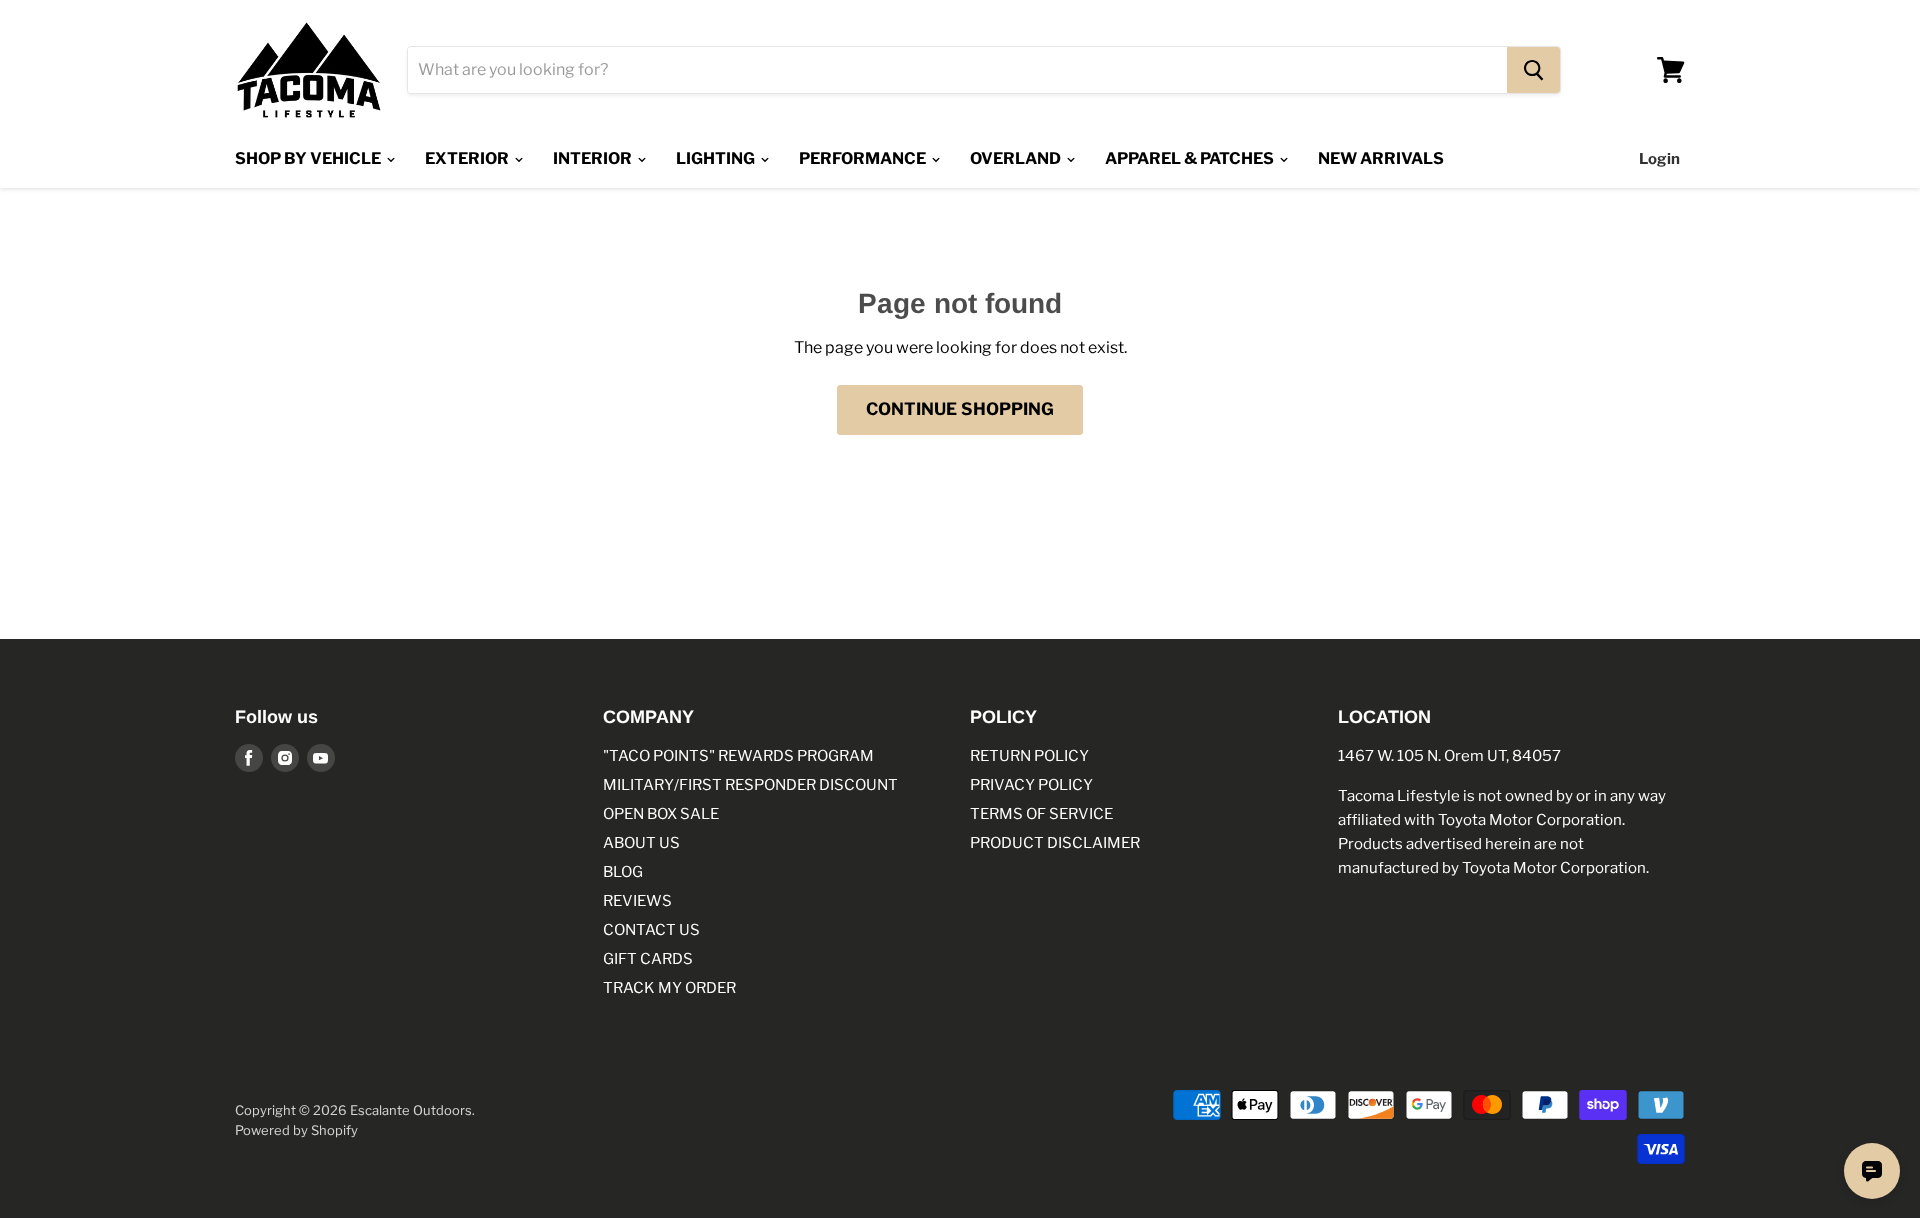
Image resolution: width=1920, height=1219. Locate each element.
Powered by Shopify (296, 1130)
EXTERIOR (468, 158)
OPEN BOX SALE (661, 814)
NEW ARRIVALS (1381, 158)
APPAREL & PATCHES (1191, 158)
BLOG (623, 872)
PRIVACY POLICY (1031, 785)
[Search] (1533, 70)
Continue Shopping (960, 409)
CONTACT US (651, 930)
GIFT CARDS (648, 959)
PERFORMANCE (864, 158)
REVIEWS (637, 901)
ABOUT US (641, 843)
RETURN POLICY (1029, 756)
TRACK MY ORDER (669, 988)
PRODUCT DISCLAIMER (1055, 843)
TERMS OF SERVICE (1041, 814)
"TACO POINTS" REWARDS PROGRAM (738, 756)
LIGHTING (717, 158)
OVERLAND (1017, 158)
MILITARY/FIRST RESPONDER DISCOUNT (750, 785)
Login (1659, 159)
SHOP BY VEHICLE (309, 158)
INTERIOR (594, 158)
